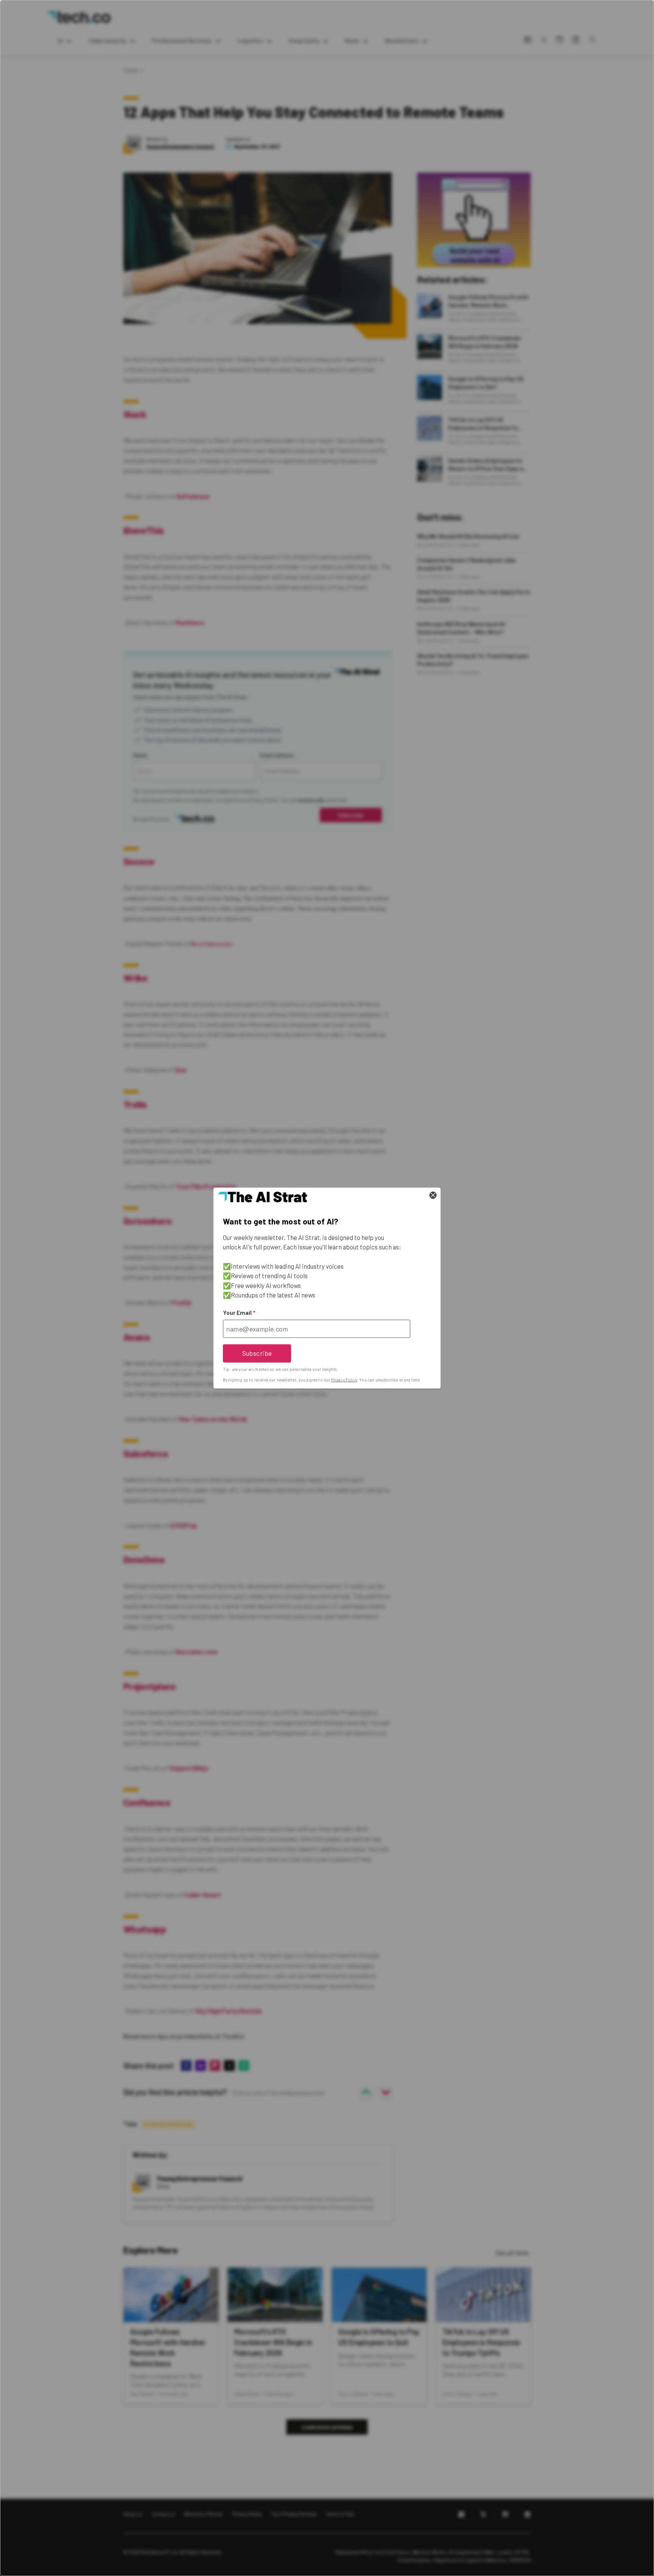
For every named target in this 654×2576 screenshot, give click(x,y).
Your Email (239, 1313)
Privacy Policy (344, 1380)
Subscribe (257, 1353)
